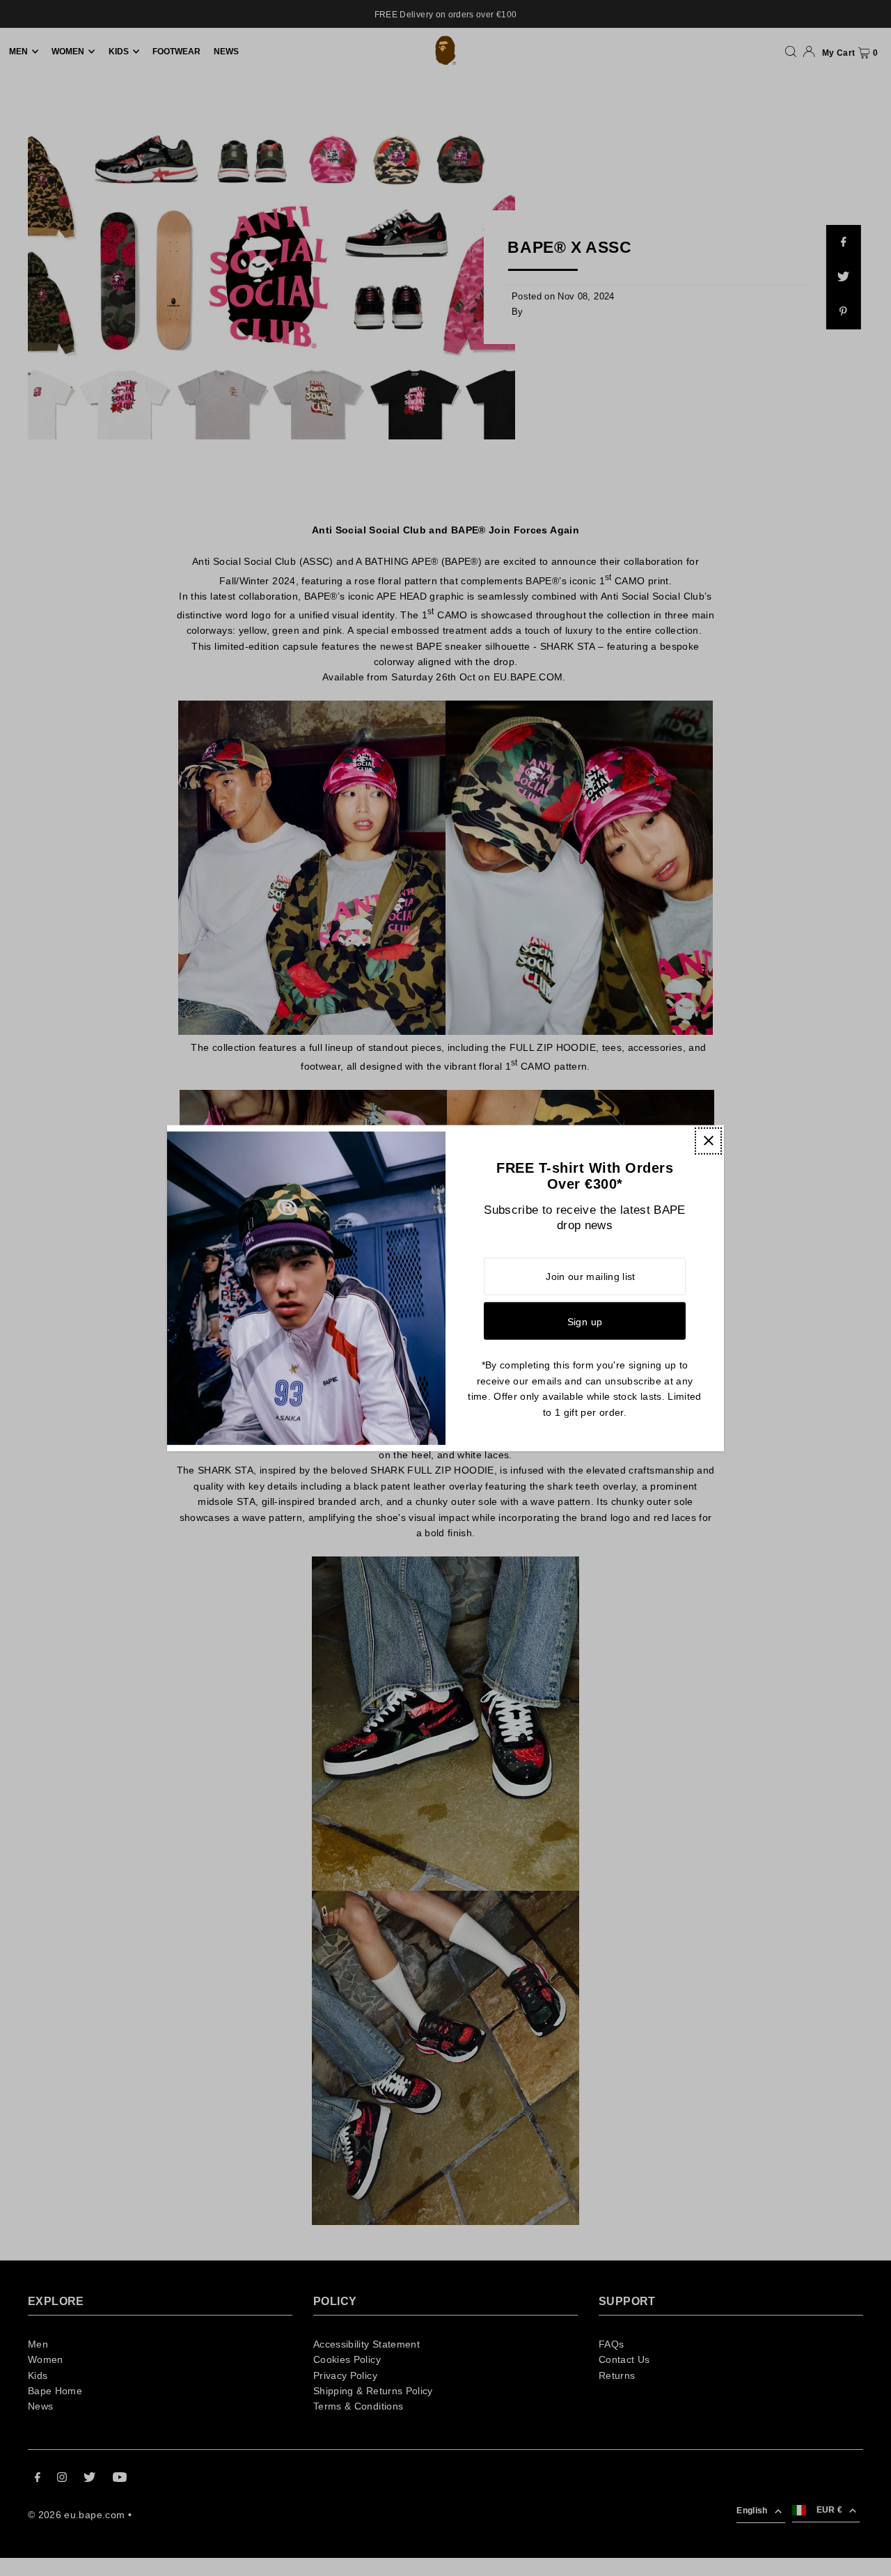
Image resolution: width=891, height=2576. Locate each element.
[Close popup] (708, 1140)
